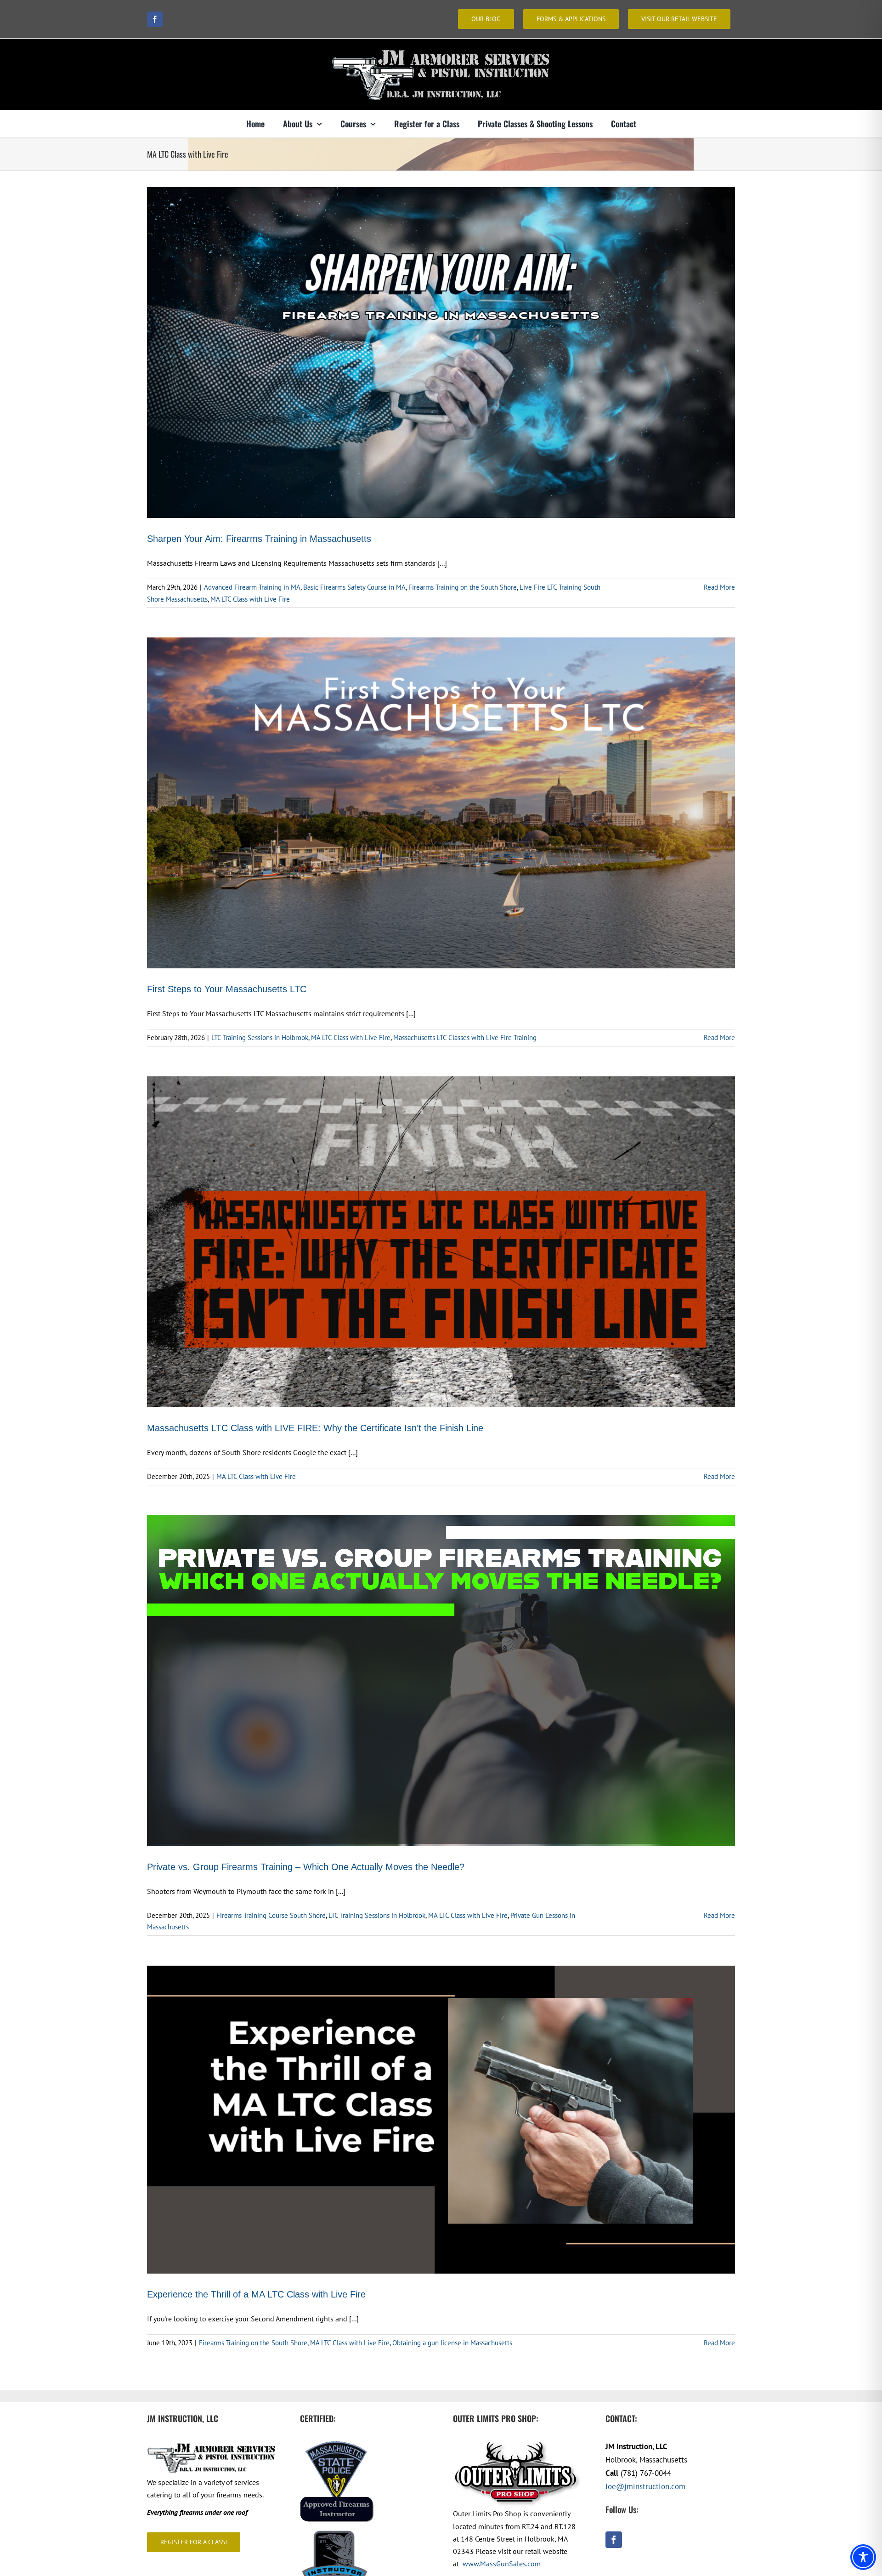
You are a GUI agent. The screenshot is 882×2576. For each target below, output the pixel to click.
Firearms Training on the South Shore (463, 587)
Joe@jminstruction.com (645, 2486)
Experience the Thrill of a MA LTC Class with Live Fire (256, 2294)
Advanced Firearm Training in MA (252, 587)
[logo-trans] (441, 47)
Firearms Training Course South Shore (271, 1915)
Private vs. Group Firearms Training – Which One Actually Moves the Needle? (306, 1867)
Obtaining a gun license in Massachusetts (452, 2343)
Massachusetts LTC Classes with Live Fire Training (465, 1038)
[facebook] (155, 19)
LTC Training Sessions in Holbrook (260, 1038)
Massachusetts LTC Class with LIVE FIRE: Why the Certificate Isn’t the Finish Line (315, 1428)
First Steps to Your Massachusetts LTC (227, 989)
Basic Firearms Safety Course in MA (354, 587)
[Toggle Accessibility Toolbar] (863, 2557)
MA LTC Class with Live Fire (250, 599)
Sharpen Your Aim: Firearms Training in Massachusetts (259, 539)
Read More (719, 587)
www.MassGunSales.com (502, 2564)
